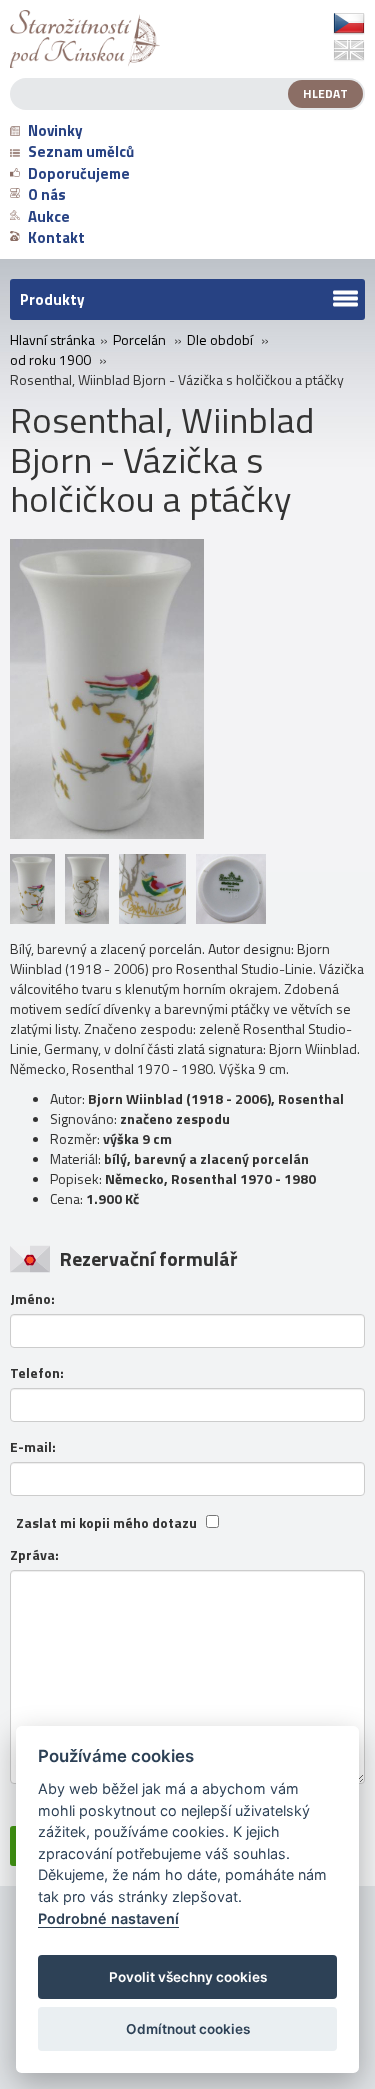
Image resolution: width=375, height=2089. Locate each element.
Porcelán (139, 340)
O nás (47, 194)
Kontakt (56, 237)
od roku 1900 (50, 360)
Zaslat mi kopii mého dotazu (106, 1523)
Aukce (49, 216)
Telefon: (37, 1373)
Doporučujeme (79, 173)
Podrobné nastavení (108, 1918)
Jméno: (32, 1299)
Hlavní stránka (52, 340)
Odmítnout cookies (188, 2029)
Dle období (220, 340)
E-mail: (33, 1447)
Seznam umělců (81, 151)
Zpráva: (34, 1555)
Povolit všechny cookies (188, 1977)
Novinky (55, 130)
